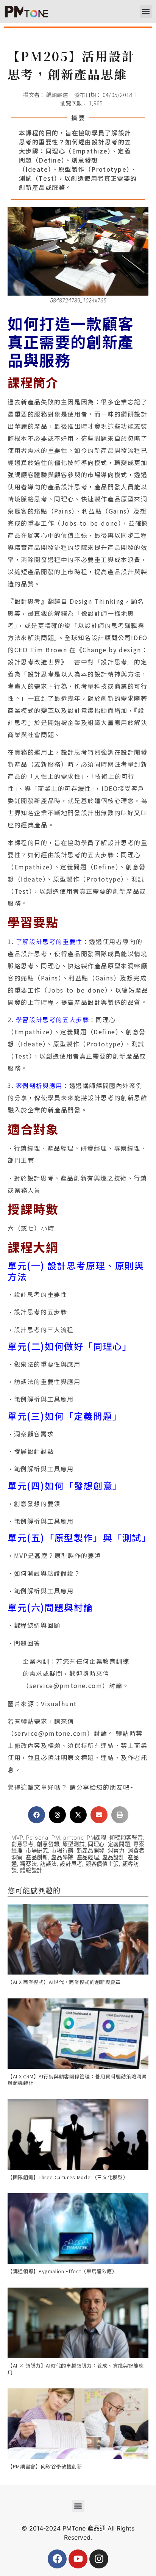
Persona (37, 1838)
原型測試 (74, 1844)
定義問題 (119, 1844)
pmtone (73, 1838)
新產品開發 (91, 1851)
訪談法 (48, 1864)
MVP (17, 1838)
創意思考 (23, 1844)
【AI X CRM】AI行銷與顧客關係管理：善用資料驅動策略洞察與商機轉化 (77, 2080)
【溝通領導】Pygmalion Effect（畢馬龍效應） (62, 2271)
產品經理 (88, 1858)
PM (56, 1838)
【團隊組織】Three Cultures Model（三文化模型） (68, 2177)
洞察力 (116, 1851)
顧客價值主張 (102, 1864)
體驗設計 (31, 1871)
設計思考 (71, 1864)
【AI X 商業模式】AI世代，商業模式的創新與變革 (64, 1982)
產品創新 (37, 1858)
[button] (146, 12)
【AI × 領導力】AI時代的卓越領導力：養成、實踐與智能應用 (76, 2369)
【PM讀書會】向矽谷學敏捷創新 (45, 2466)
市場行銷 (62, 1851)
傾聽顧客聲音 (126, 1838)
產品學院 (62, 1858)
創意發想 (48, 1844)
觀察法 (28, 1864)
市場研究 (37, 1851)
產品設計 (113, 1858)
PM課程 (97, 1838)
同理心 (96, 1844)
